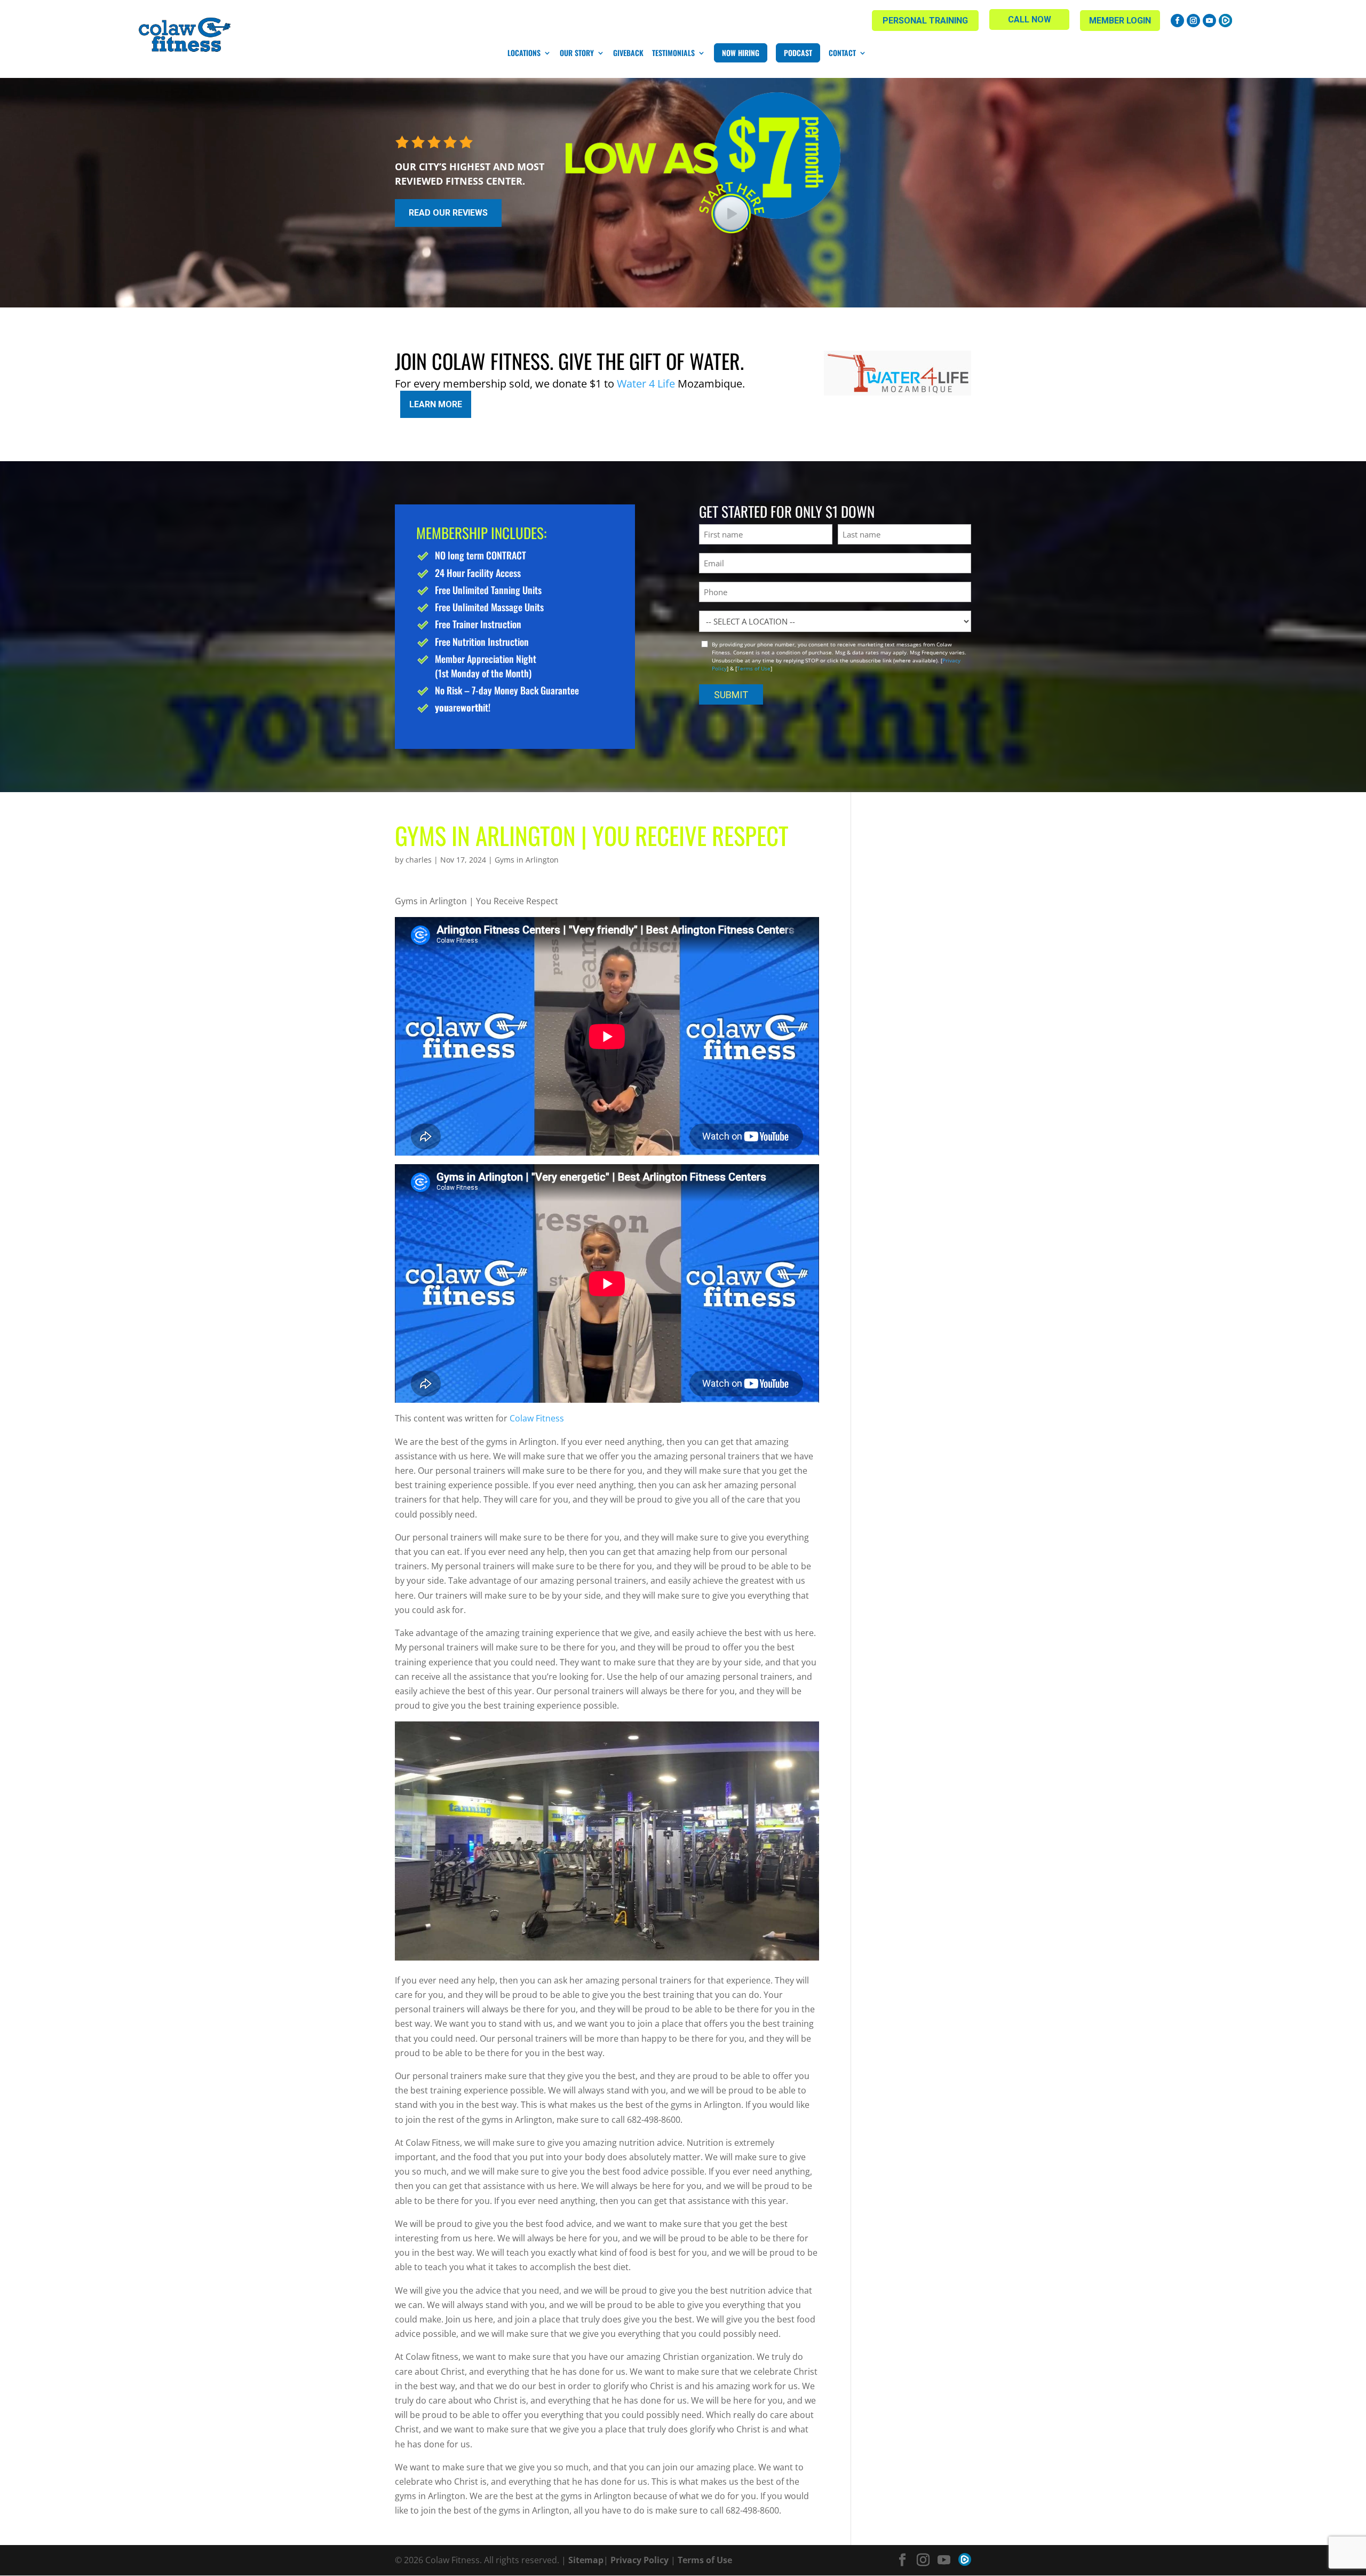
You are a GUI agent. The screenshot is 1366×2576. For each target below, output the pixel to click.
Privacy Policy (640, 2560)
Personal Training (925, 21)
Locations (524, 53)
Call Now (1030, 19)
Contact (842, 53)
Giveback (628, 53)
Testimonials (673, 53)
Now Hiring (741, 53)
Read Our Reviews (448, 213)
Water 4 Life (646, 384)
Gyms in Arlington (527, 860)
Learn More (436, 404)
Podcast (798, 53)
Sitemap (586, 2560)
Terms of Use (754, 668)
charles (419, 860)
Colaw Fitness (537, 1418)
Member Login (1120, 21)
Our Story (577, 53)
